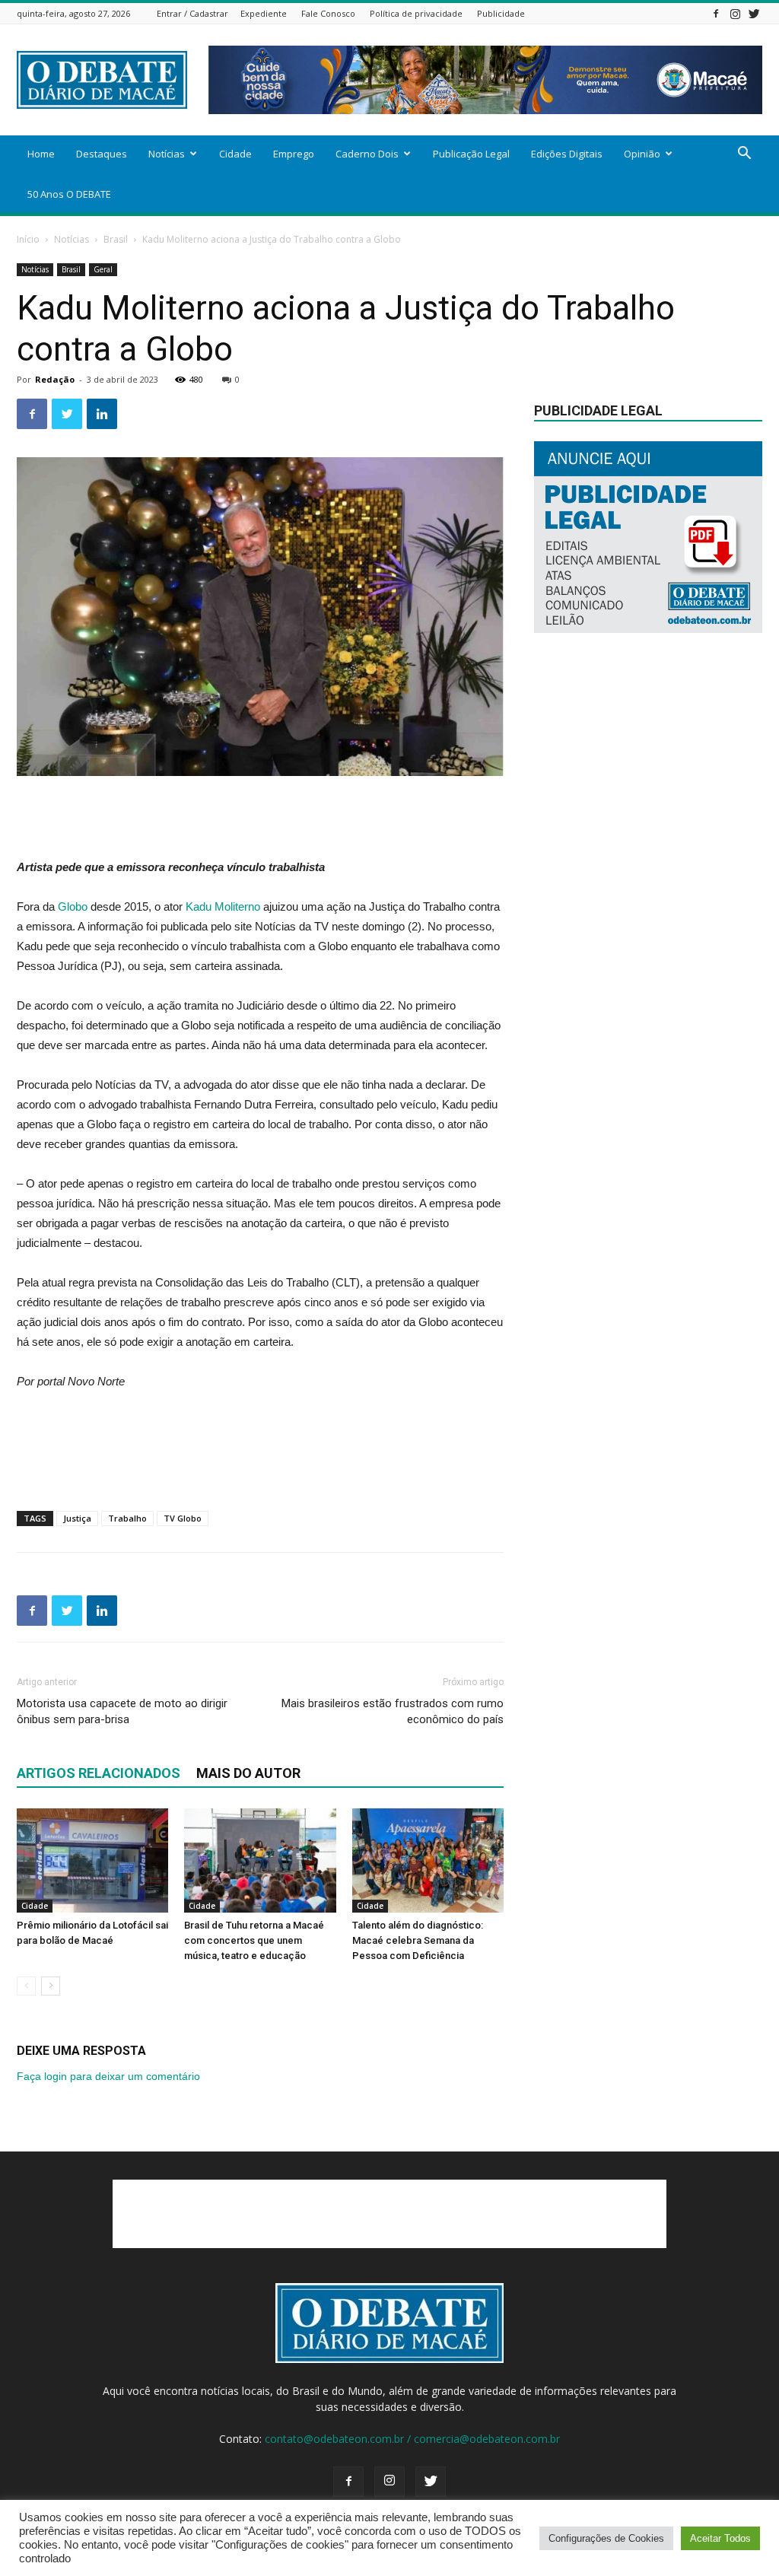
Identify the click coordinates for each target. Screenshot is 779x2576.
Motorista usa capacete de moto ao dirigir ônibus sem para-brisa (122, 1711)
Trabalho (127, 1518)
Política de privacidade (416, 13)
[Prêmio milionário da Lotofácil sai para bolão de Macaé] (92, 1860)
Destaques (102, 154)
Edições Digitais (567, 154)
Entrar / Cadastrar (192, 13)
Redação (55, 379)
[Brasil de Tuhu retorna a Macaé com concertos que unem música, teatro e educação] (260, 1860)
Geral (103, 269)
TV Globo (183, 1518)
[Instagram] (735, 13)
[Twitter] (754, 13)
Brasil (116, 239)
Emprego (294, 154)
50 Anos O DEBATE (69, 194)
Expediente (264, 13)
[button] (744, 155)
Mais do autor (248, 1773)
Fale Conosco (328, 13)
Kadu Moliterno (223, 906)
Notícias (167, 154)
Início (28, 239)
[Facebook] (716, 13)
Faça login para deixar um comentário (108, 2076)
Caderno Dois (367, 154)
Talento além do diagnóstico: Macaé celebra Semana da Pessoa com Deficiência (418, 1940)
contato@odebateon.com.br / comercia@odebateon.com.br (412, 2439)
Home (41, 154)
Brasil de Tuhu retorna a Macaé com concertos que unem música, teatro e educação (254, 1940)
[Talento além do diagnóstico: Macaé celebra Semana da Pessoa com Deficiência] (428, 1860)
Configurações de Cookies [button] (606, 2538)
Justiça (77, 1518)
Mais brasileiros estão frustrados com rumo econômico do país (393, 1711)
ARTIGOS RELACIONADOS (99, 1773)
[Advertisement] (260, 819)
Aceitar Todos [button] (720, 2538)
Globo (73, 906)
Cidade (235, 154)
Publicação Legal (471, 154)
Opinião (642, 154)
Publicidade (501, 13)
